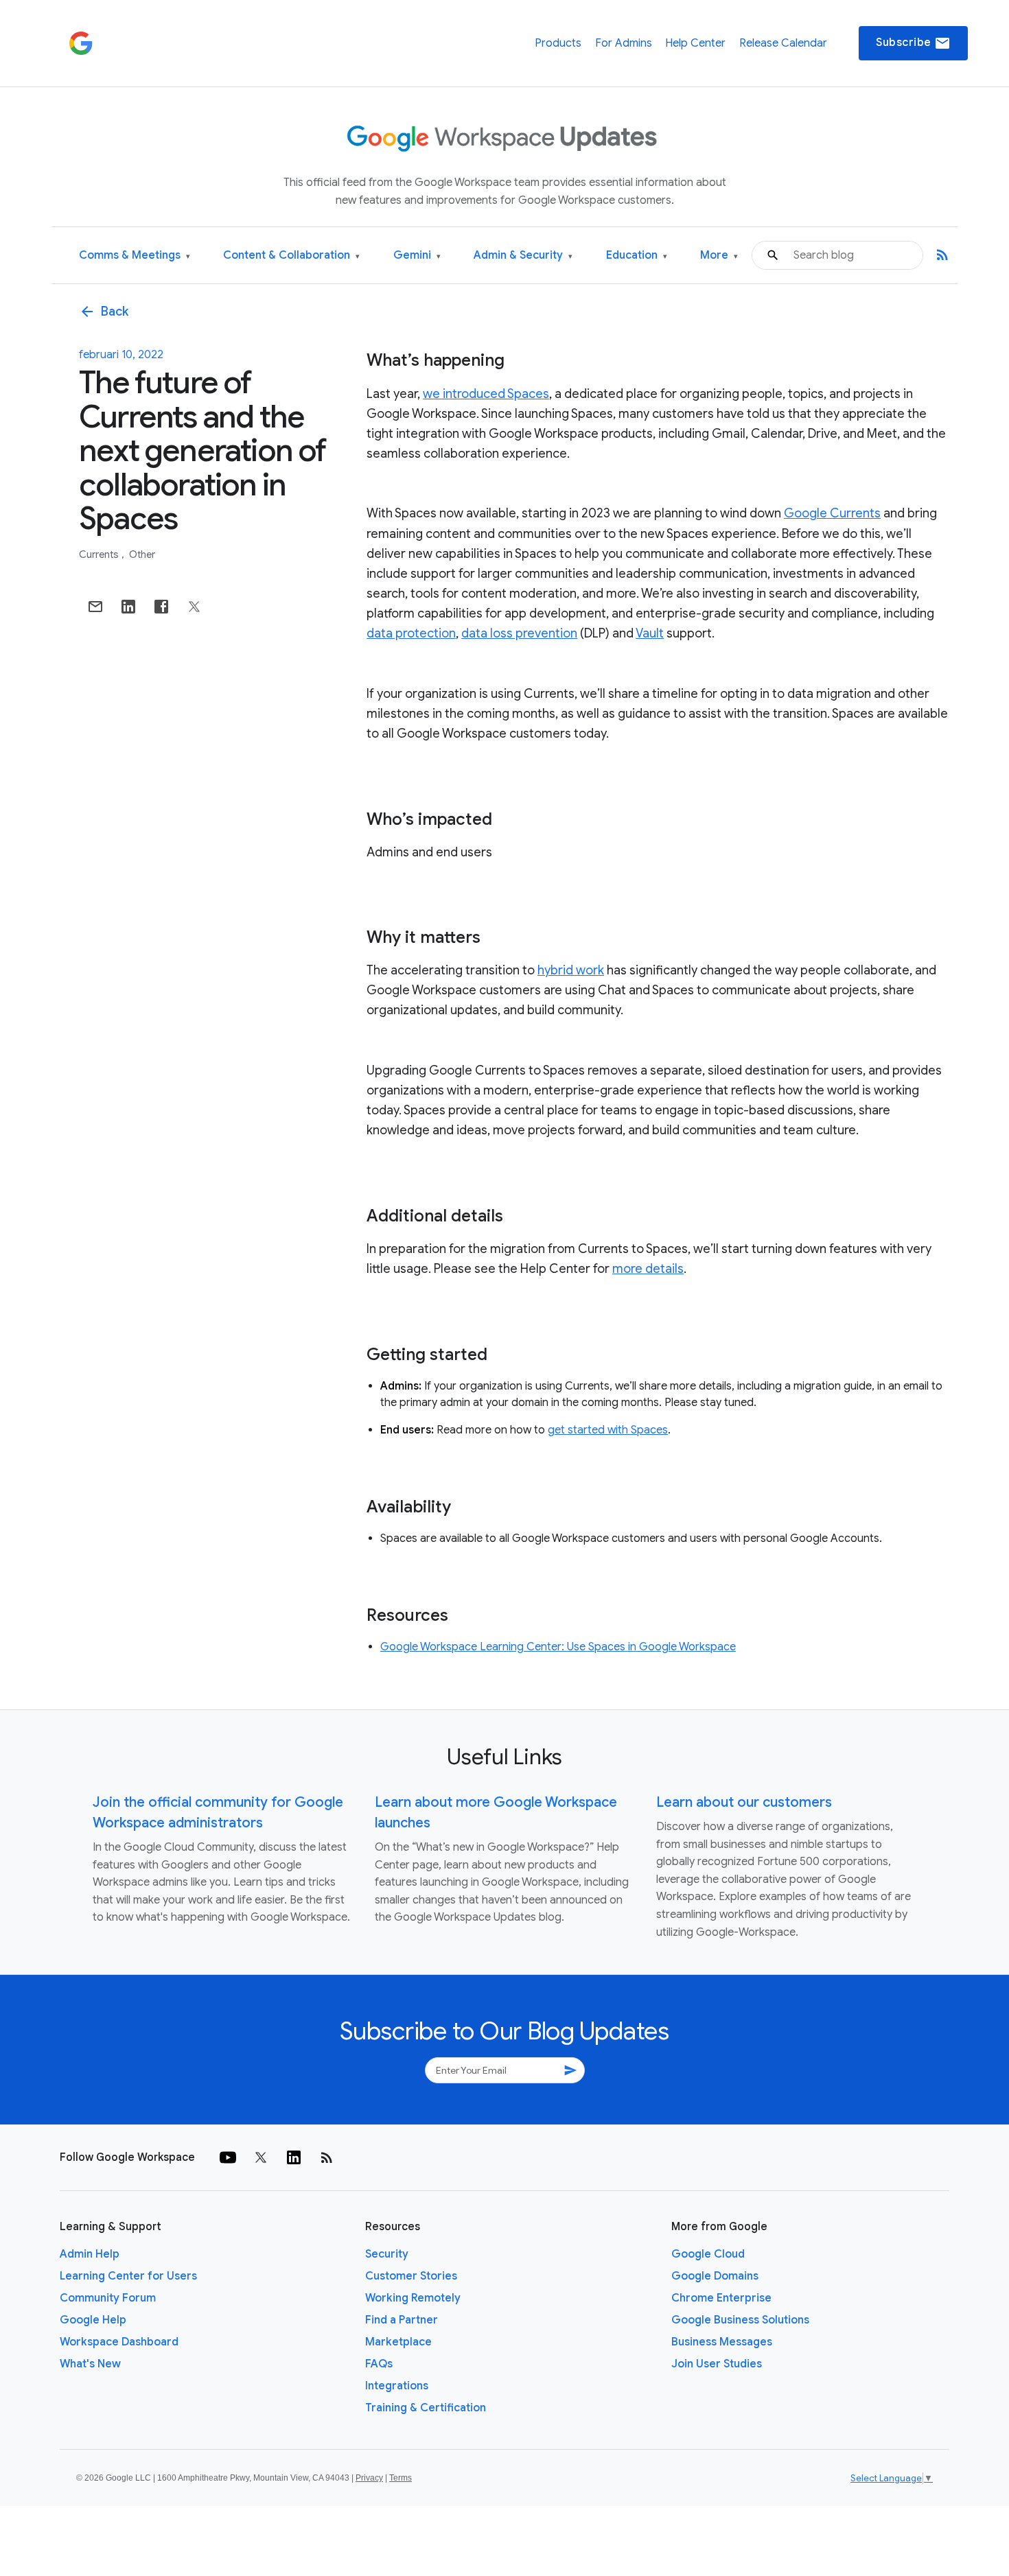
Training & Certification (426, 2408)
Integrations (397, 2386)
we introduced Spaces (486, 394)
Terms (401, 2478)
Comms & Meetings (135, 256)
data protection (411, 633)
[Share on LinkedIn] (128, 607)
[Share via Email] (95, 607)
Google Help (93, 2320)
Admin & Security (523, 256)
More (719, 256)
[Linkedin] (294, 2157)
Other (142, 554)
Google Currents (832, 513)
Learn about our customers (744, 1802)
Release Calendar (783, 43)
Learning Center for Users (128, 2276)
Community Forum (108, 2298)
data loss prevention (519, 633)
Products (558, 43)
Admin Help (90, 2254)
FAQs (379, 2364)
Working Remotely (413, 2298)
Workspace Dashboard (119, 2342)
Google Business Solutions (740, 2320)
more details (648, 1269)
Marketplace (398, 2342)
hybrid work (571, 970)
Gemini (417, 256)
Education (637, 256)
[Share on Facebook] (161, 607)
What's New (90, 2364)
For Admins (624, 43)
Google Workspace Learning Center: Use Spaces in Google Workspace (558, 1647)
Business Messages (722, 2342)
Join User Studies (717, 2364)
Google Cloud (708, 2254)
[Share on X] (194, 607)
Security (387, 2254)
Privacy (369, 2478)
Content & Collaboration (291, 256)
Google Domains (715, 2276)
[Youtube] (228, 2157)
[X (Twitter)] (261, 2157)
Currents (100, 554)
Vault (650, 633)
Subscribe (913, 43)
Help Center (695, 43)
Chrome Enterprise (721, 2298)
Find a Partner (402, 2320)
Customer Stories (411, 2276)
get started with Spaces (608, 1430)
